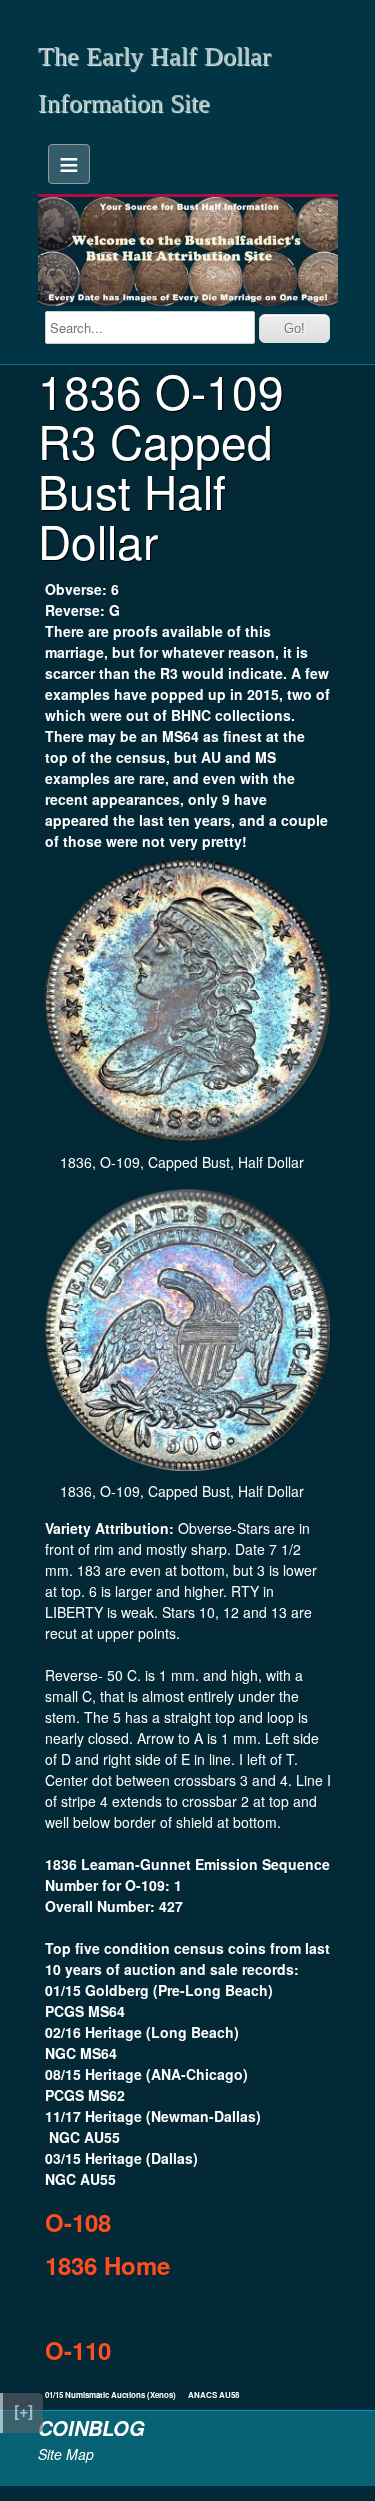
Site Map (66, 2454)
